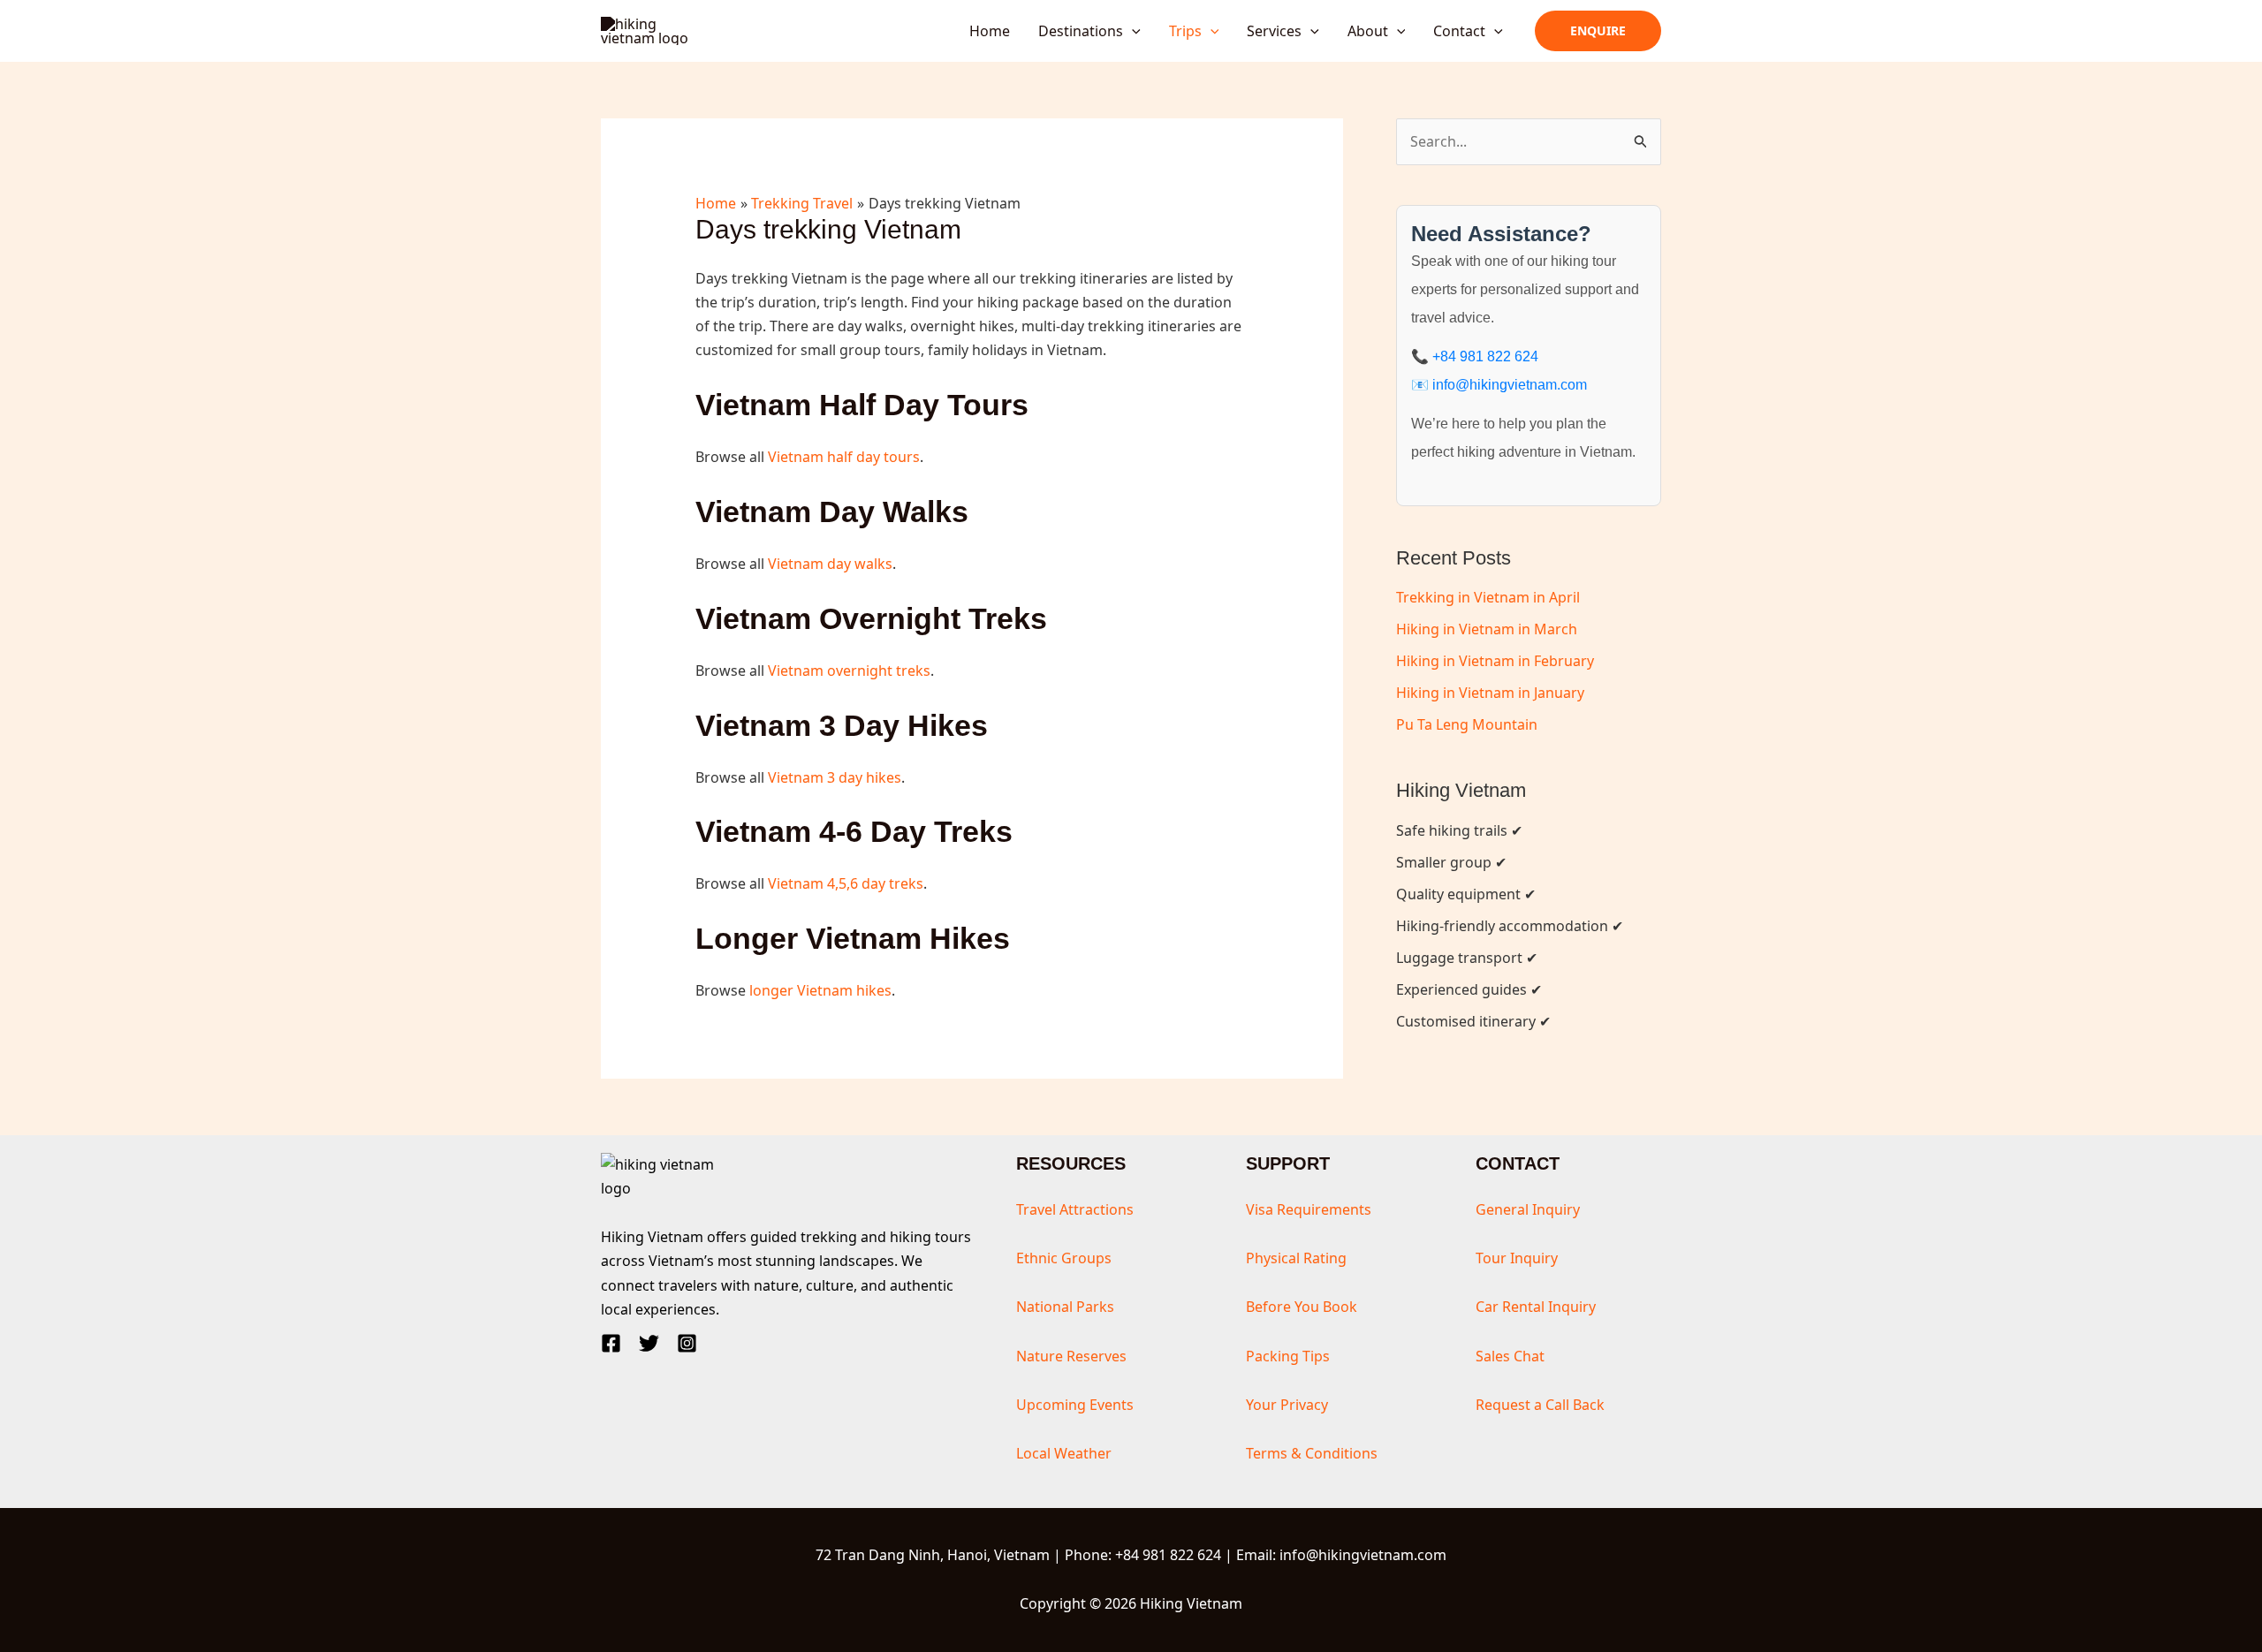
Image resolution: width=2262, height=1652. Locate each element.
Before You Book (1302, 1307)
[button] (1132, 31)
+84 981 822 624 (1485, 356)
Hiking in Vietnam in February (1495, 661)
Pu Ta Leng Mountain (1467, 724)
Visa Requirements (1309, 1209)
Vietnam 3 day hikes (835, 777)
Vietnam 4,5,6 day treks (846, 883)
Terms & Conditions (1312, 1453)
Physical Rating (1296, 1258)
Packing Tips (1288, 1356)
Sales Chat (1510, 1356)
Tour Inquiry (1517, 1258)
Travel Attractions (1075, 1209)
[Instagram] (687, 1343)
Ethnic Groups (1064, 1258)
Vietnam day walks (830, 564)
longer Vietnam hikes (820, 990)
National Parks (1065, 1307)
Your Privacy (1287, 1405)
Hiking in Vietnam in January (1490, 693)
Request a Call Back (1540, 1405)
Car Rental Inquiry (1536, 1307)
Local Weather (1064, 1453)
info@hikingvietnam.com (1510, 385)
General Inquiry (1528, 1209)
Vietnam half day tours (844, 457)
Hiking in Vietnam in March (1487, 629)
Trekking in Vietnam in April (1488, 597)
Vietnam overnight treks (849, 671)
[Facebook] (611, 1343)
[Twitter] (649, 1343)
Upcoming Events (1075, 1405)
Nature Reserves (1071, 1356)
